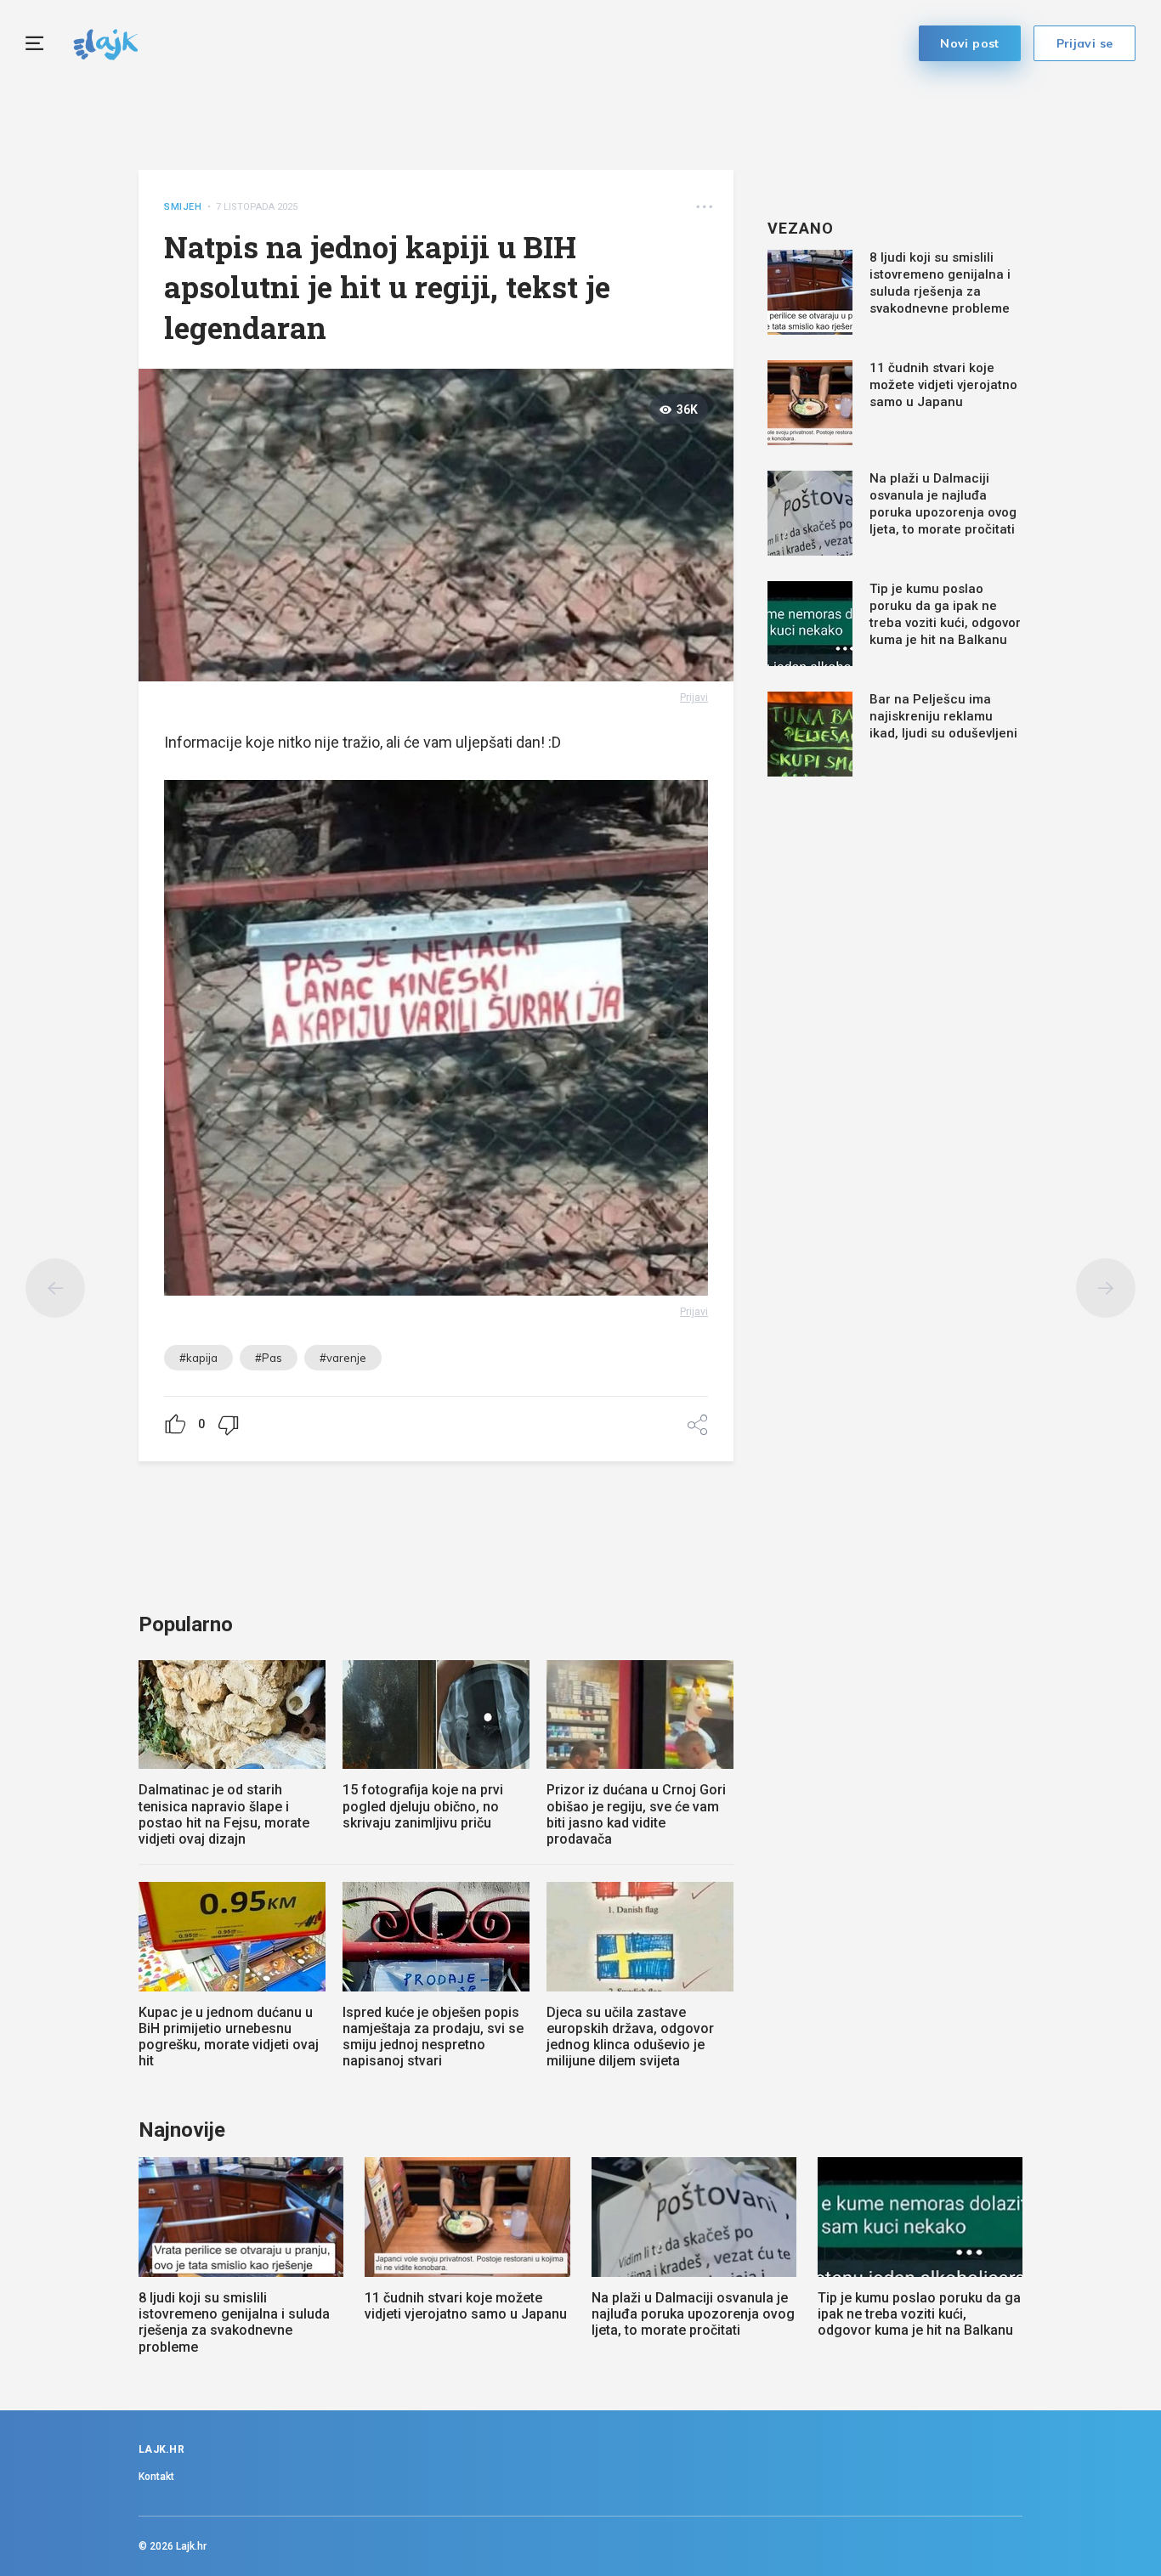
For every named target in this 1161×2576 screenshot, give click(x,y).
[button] (704, 207)
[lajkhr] (106, 42)
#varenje (343, 1358)
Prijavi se (1085, 43)
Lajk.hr (191, 2546)
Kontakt (156, 2477)
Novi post (970, 43)
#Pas (269, 1358)
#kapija (198, 1358)
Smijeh (183, 207)
